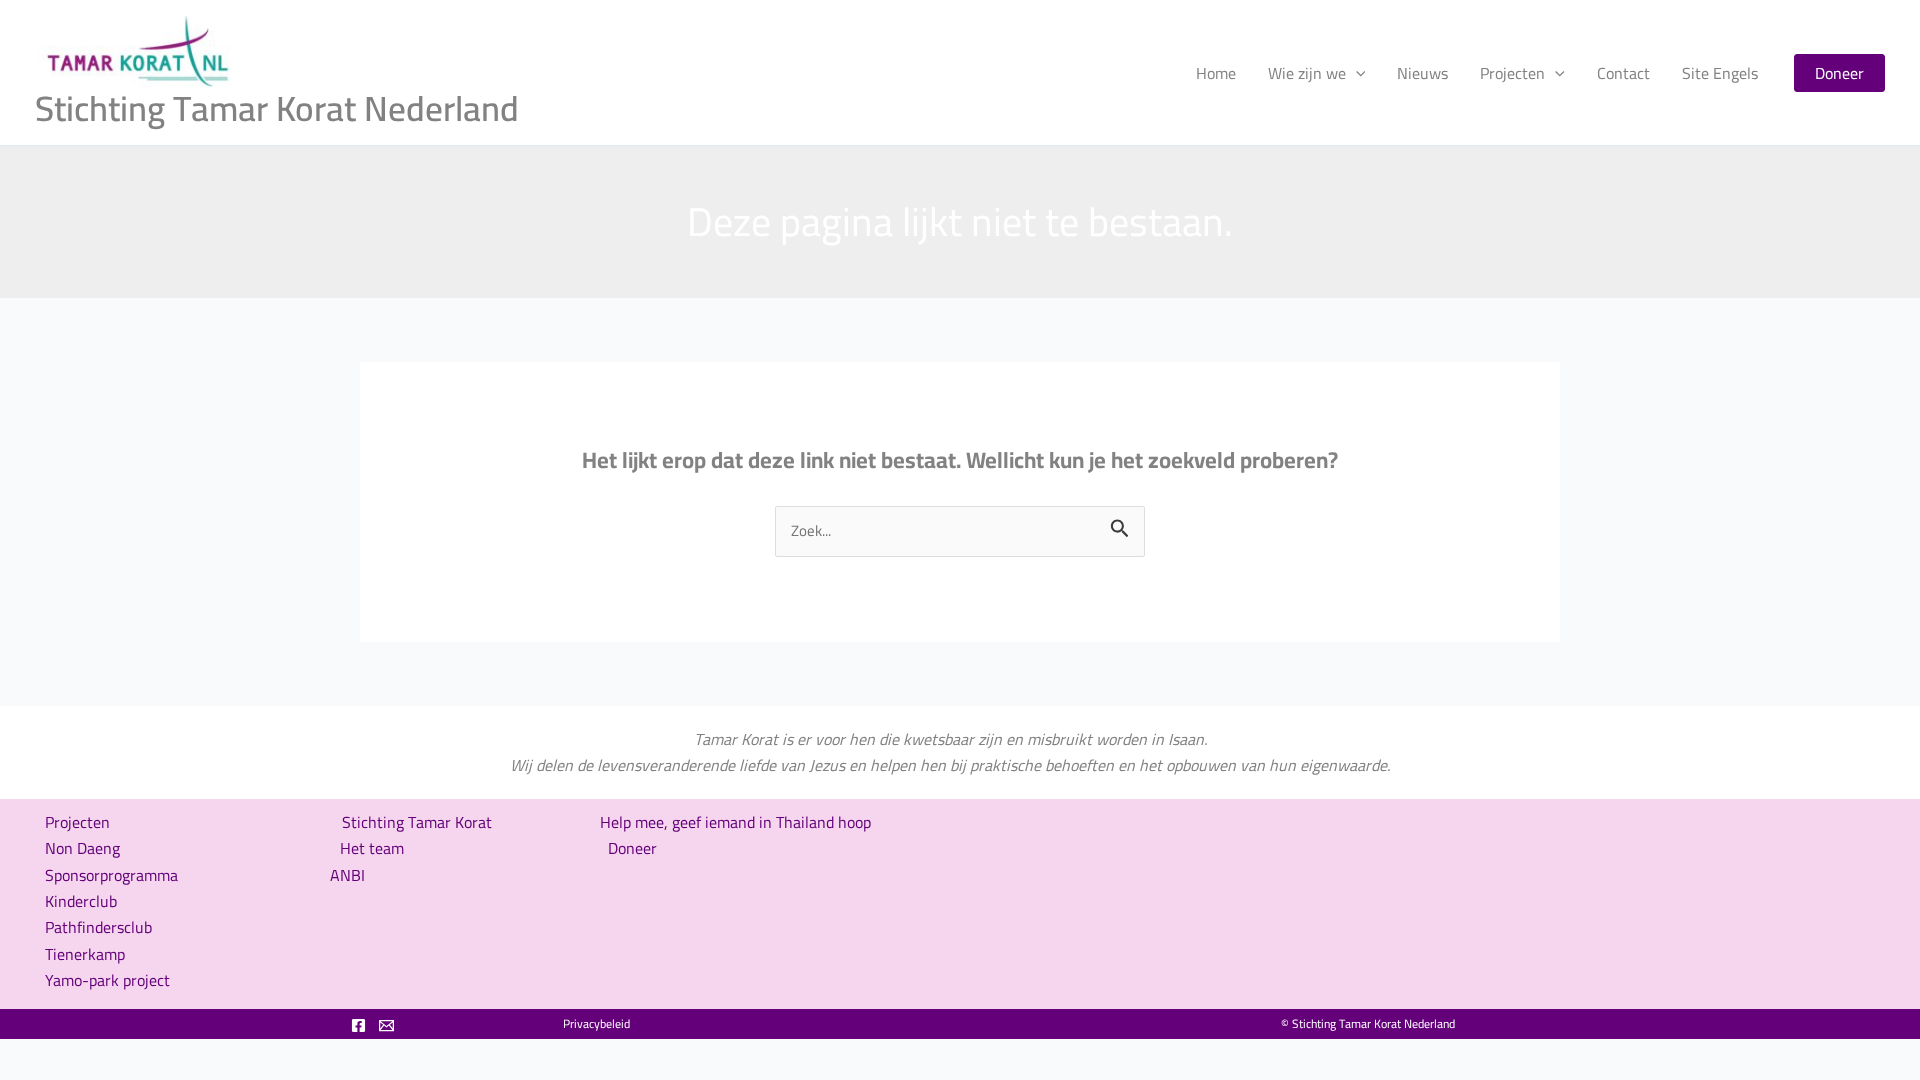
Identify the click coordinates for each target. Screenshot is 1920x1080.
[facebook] (358, 1025)
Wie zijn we (1307, 73)
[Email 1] (386, 1025)
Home (1216, 73)
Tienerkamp (85, 954)
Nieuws (1422, 73)
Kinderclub (81, 901)
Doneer (632, 848)
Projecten (1512, 73)
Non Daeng (82, 848)
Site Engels (1720, 73)
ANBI (347, 875)
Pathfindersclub (98, 927)
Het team (372, 848)
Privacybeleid (596, 1023)
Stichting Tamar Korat (419, 822)
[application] (1356, 73)
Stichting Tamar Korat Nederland (277, 108)
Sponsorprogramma (111, 875)
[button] (1839, 73)
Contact (1623, 73)
